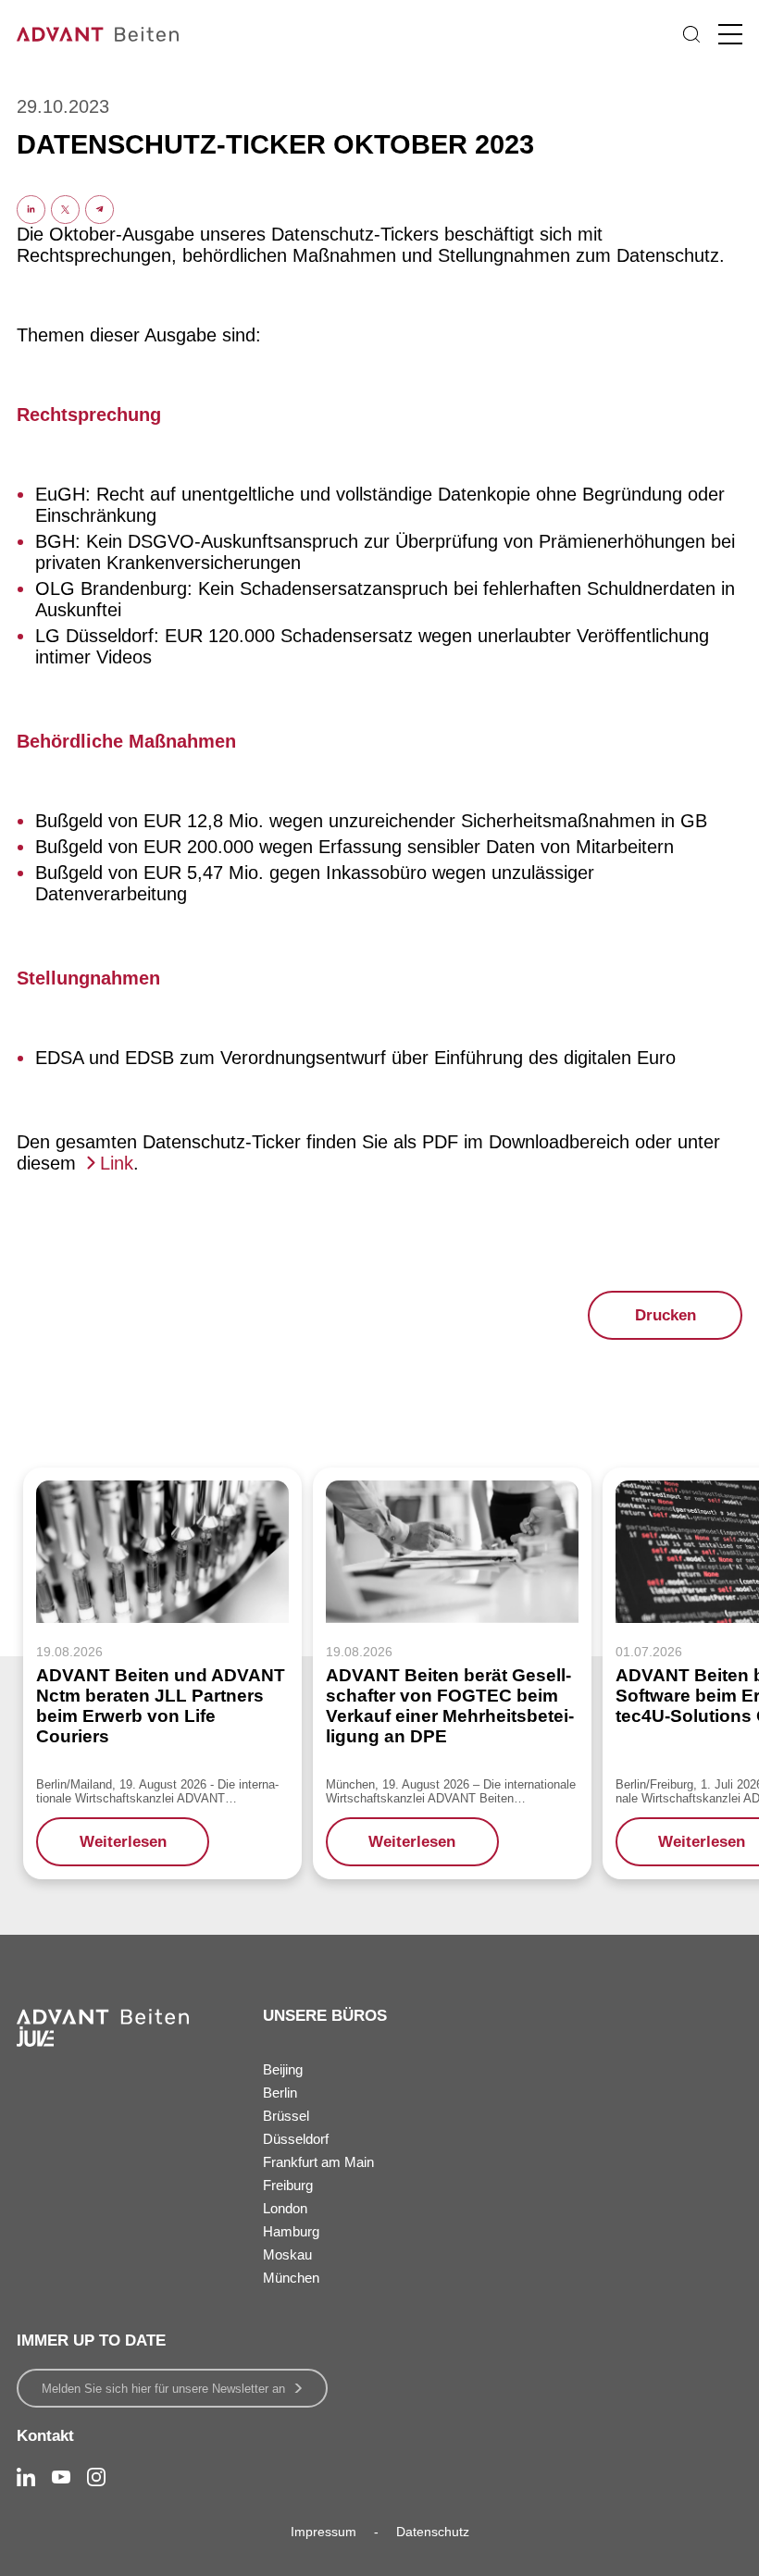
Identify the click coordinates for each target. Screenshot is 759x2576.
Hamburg (291, 2231)
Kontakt (45, 2436)
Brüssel (286, 2116)
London (285, 2208)
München (291, 2278)
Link (117, 1163)
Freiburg (288, 2185)
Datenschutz (433, 2532)
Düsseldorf (296, 2139)
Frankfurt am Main (318, 2162)
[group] (162, 1673)
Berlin (280, 2093)
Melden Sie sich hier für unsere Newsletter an (163, 2389)
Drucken (666, 1315)
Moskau (287, 2254)
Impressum (324, 2532)
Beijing (283, 2069)
